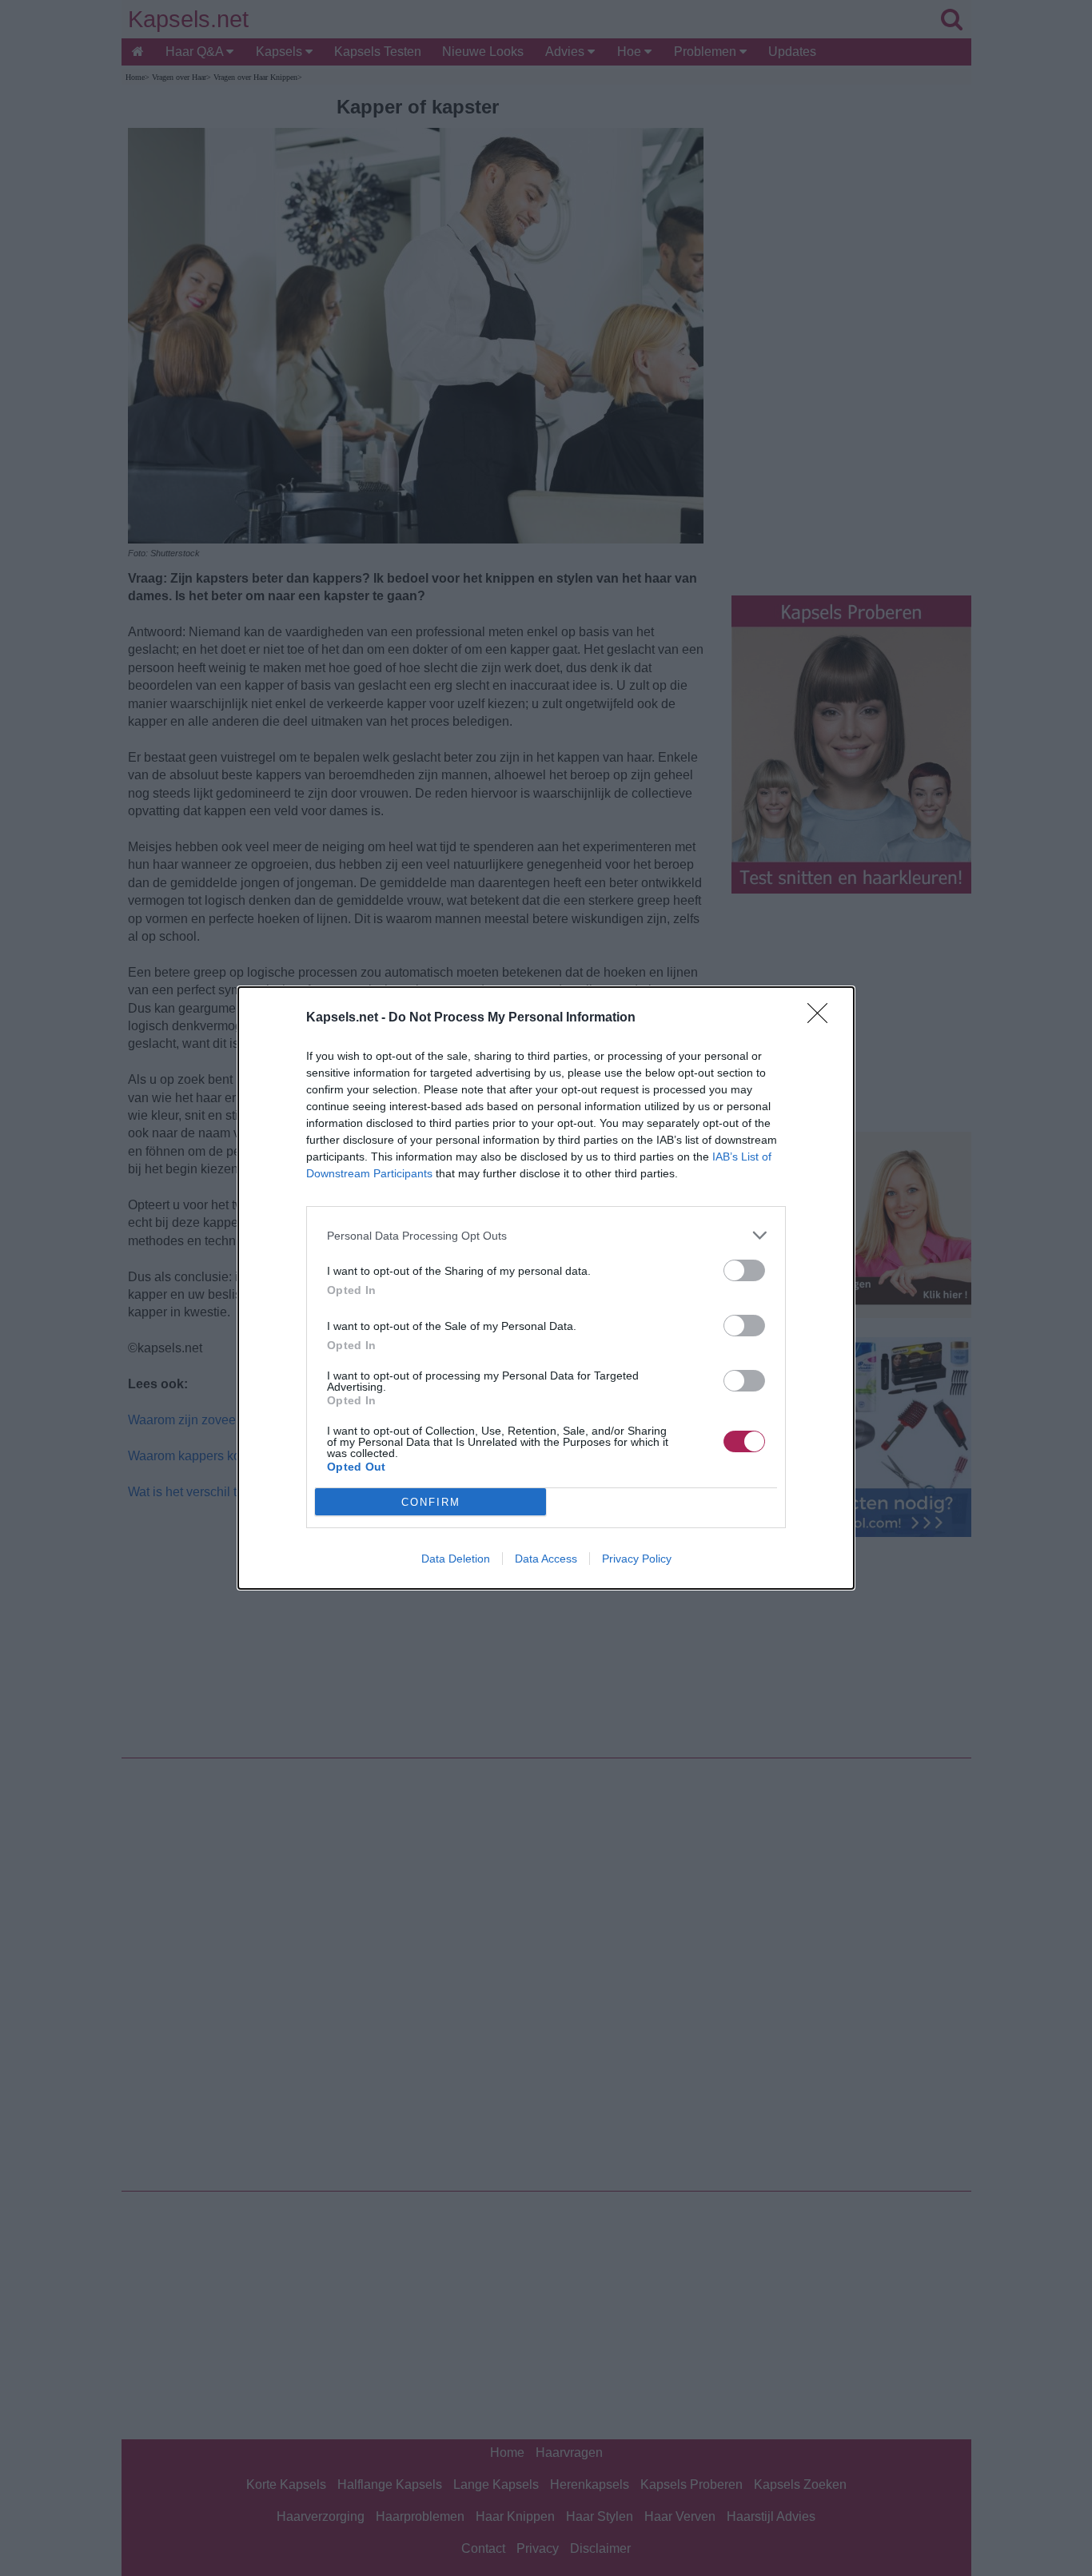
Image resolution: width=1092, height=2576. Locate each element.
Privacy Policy (637, 1559)
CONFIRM (431, 1502)
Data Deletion (456, 1559)
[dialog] (546, 1288)
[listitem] (546, 1235)
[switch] (744, 1270)
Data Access (546, 1559)
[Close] (823, 1018)
